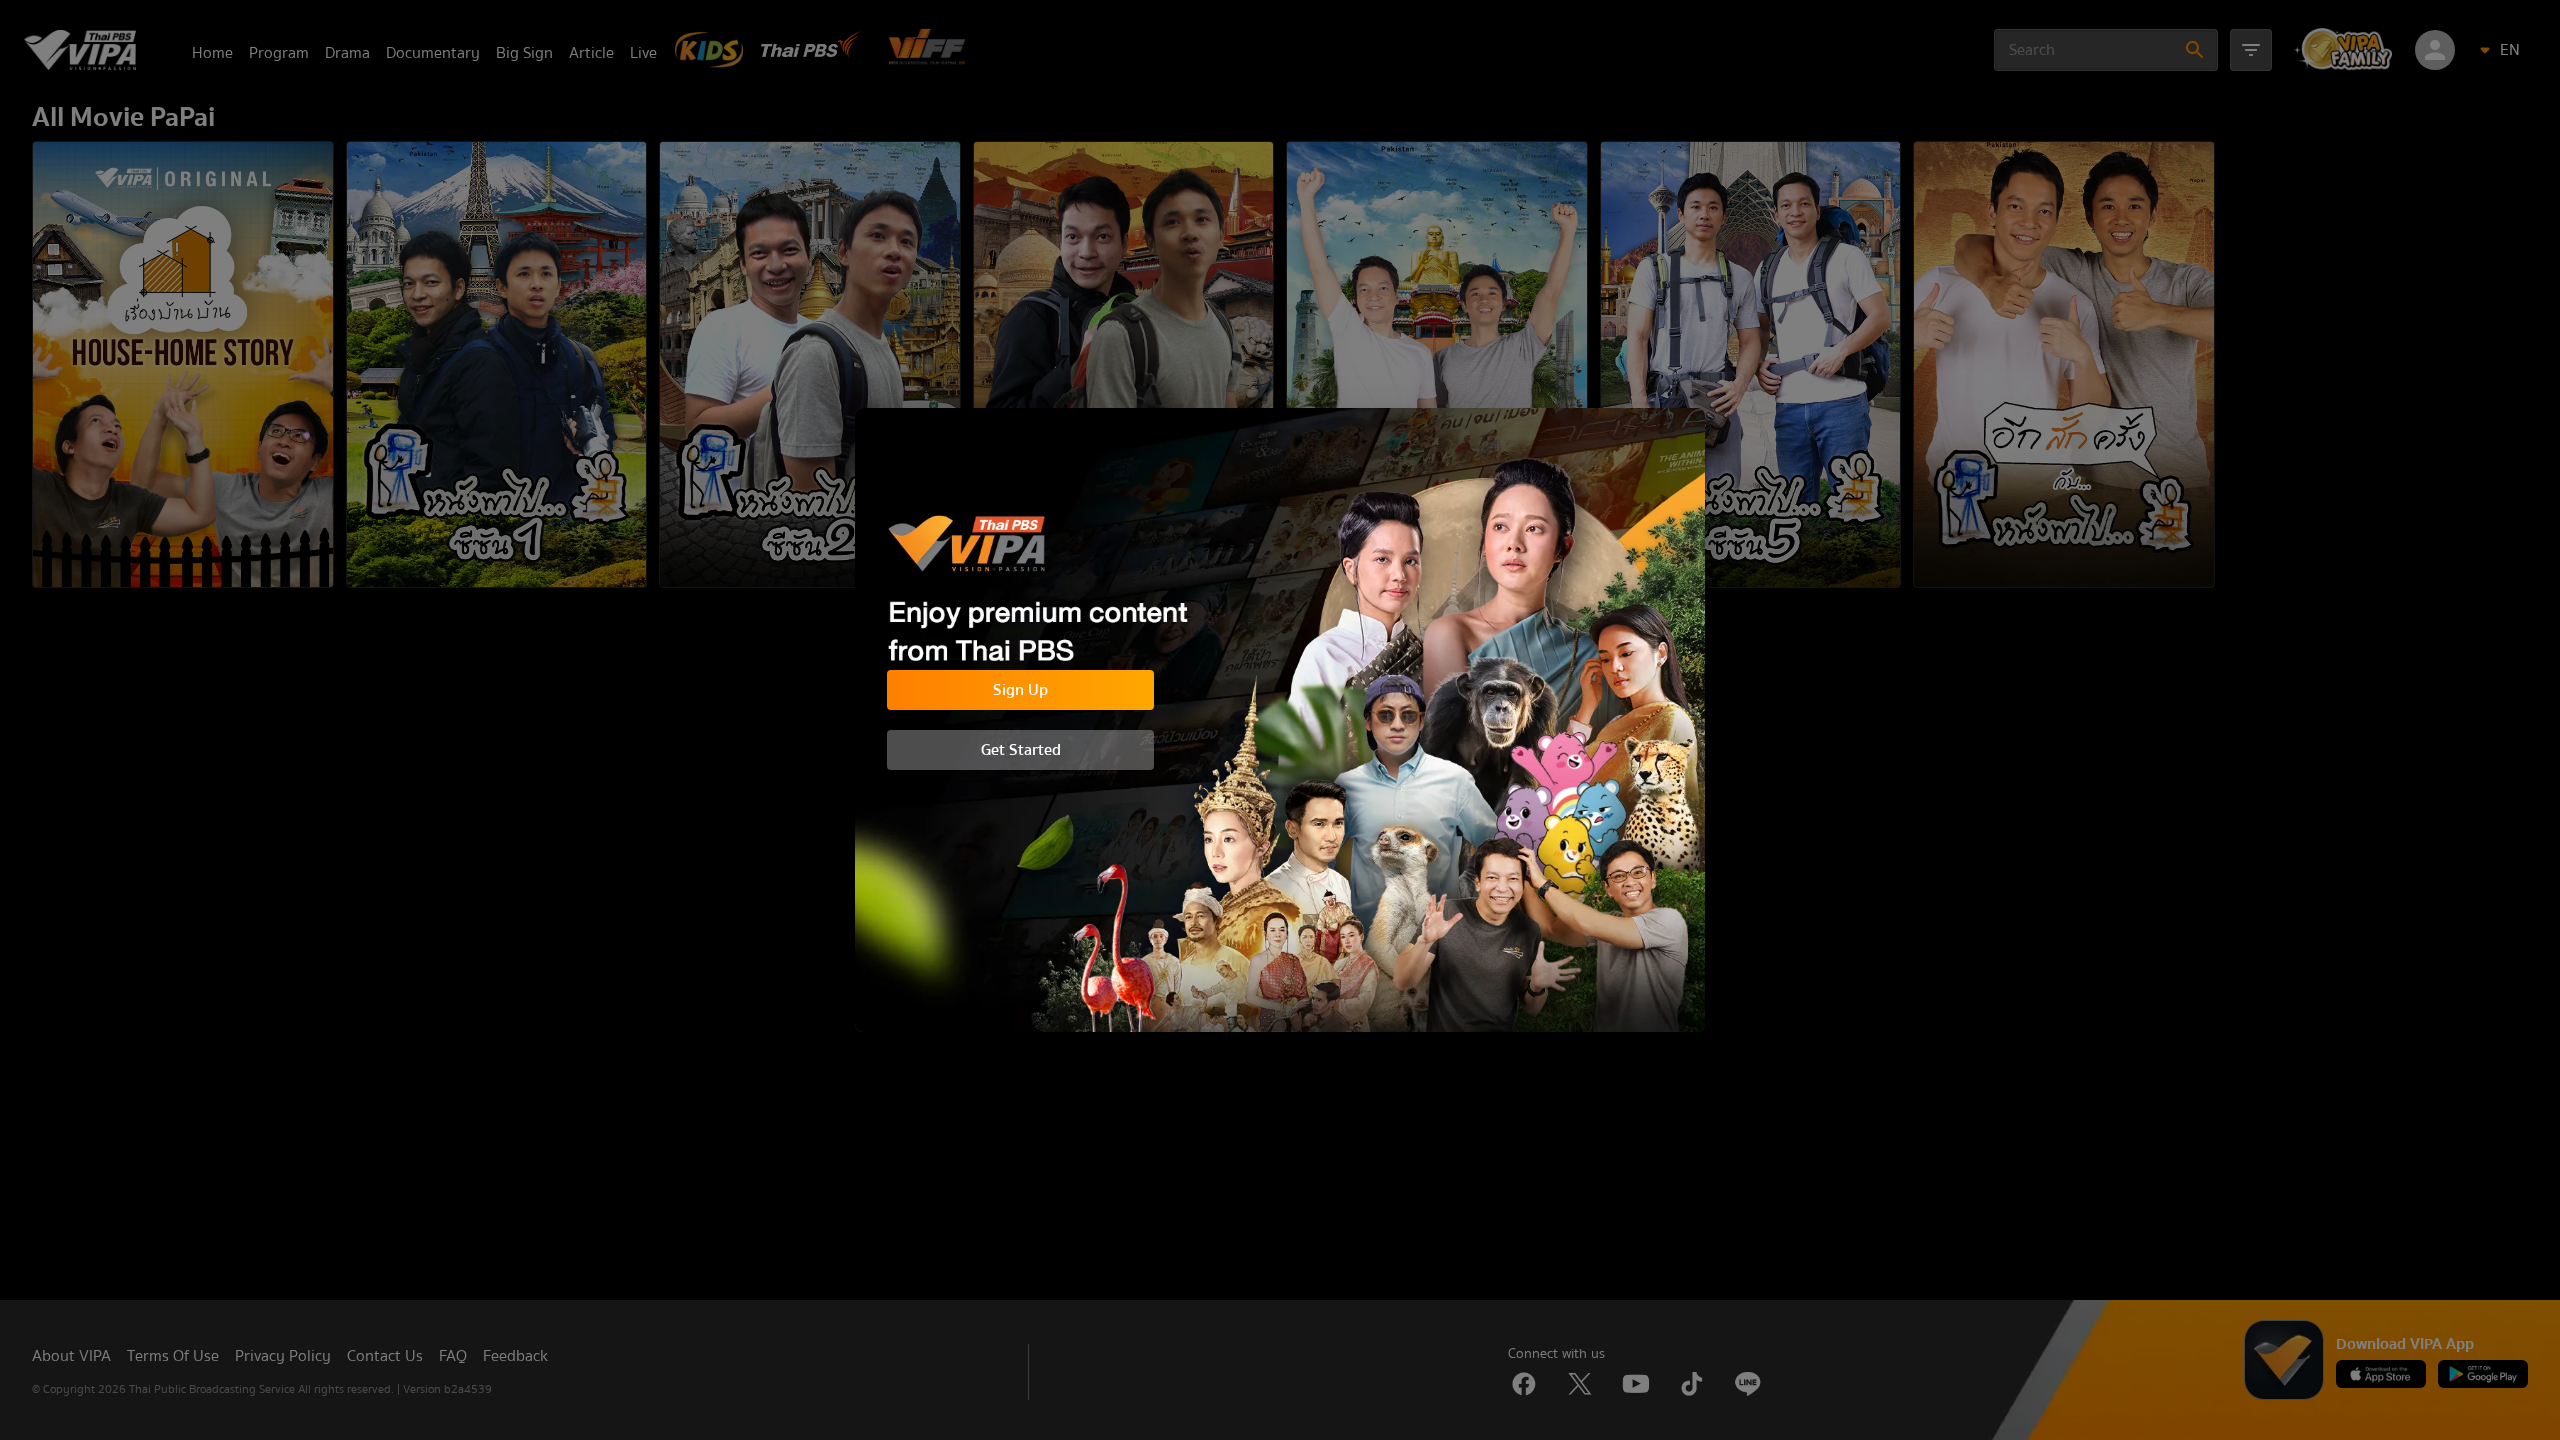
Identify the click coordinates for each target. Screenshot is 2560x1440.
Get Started (1021, 750)
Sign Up (1020, 690)
